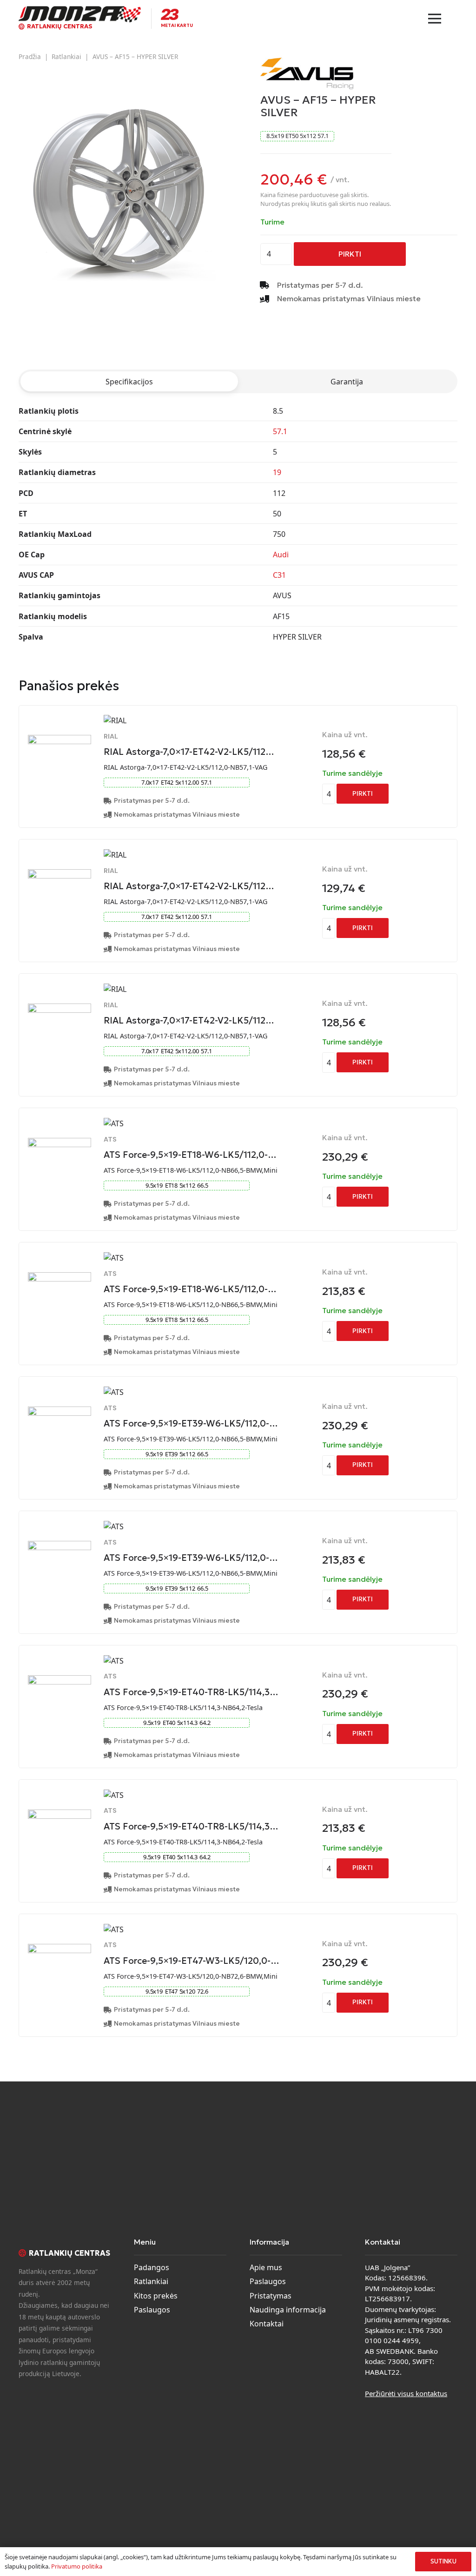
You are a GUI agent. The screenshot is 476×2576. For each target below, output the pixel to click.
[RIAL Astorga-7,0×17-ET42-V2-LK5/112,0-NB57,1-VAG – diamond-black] (59, 740)
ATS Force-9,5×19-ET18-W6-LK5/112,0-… (190, 1155)
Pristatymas (271, 2296)
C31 (279, 575)
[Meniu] (435, 19)
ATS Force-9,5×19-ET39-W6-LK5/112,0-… (191, 1423)
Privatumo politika (77, 2566)
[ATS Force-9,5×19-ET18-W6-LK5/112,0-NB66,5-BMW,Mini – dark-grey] (59, 1278)
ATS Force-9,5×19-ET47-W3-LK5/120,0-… (192, 1961)
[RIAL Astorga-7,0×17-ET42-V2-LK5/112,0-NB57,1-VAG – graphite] (59, 875)
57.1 (280, 431)
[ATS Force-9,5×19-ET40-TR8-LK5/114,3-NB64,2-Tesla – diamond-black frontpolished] (59, 1681)
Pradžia (30, 56)
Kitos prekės (156, 2296)
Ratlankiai (66, 56)
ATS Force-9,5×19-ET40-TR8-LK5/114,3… (191, 1692)
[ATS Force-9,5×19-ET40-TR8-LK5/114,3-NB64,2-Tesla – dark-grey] (59, 1815)
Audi (281, 555)
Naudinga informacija (288, 2310)
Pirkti (350, 254)
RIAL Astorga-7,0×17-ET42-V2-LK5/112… (189, 752)
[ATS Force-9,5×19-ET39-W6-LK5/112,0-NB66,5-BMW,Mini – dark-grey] (59, 1546)
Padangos (152, 2267)
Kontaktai (267, 2324)
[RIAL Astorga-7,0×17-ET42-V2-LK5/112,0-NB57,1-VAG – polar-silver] (59, 1009)
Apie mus (266, 2267)
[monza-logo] (80, 14)
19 (277, 472)
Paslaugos (152, 2310)
